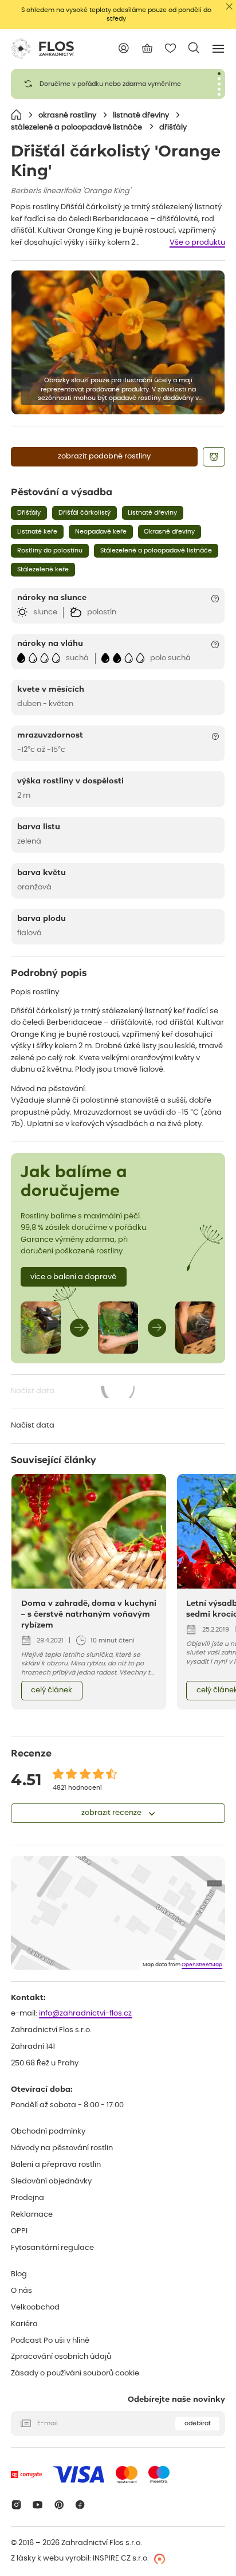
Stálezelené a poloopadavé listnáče (156, 550)
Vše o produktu (197, 243)
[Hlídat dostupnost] (214, 457)
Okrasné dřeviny (169, 532)
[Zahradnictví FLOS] (42, 49)
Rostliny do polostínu (50, 550)
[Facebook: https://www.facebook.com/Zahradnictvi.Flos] (80, 2505)
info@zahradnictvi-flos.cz (85, 2014)
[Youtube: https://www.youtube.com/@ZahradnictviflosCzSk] (38, 2505)
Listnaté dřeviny (152, 513)
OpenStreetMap (202, 1965)
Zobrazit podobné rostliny (104, 456)
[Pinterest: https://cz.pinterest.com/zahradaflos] (59, 2505)
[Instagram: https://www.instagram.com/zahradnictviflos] (16, 2505)
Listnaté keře (37, 532)
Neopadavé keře (101, 532)
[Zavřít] (229, 7)
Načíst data (74, 1392)
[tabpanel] (118, 84)
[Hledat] (194, 48)
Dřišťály (29, 513)
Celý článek (52, 1690)
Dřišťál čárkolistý (84, 513)
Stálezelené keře (43, 569)
